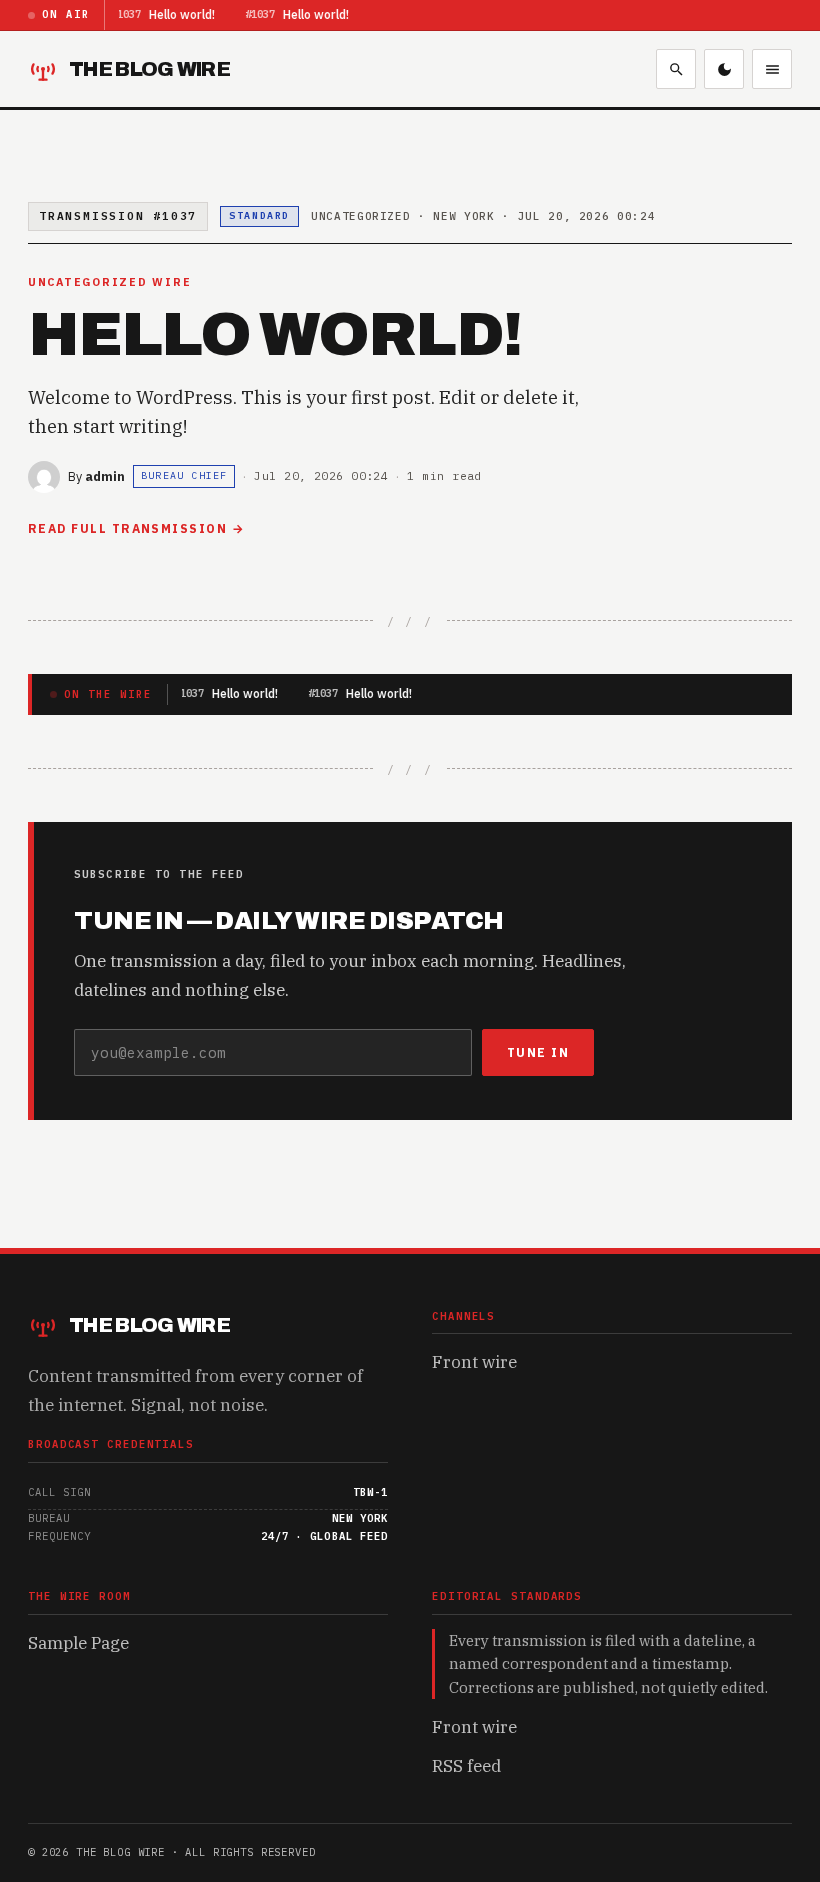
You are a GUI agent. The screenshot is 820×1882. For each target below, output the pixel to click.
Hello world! (182, 14)
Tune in (538, 1052)
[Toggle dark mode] (724, 69)
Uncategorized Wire (109, 282)
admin (105, 476)
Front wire (474, 1362)
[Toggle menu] (772, 69)
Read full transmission (127, 528)
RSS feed (466, 1766)
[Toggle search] (676, 69)
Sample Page (78, 1643)
